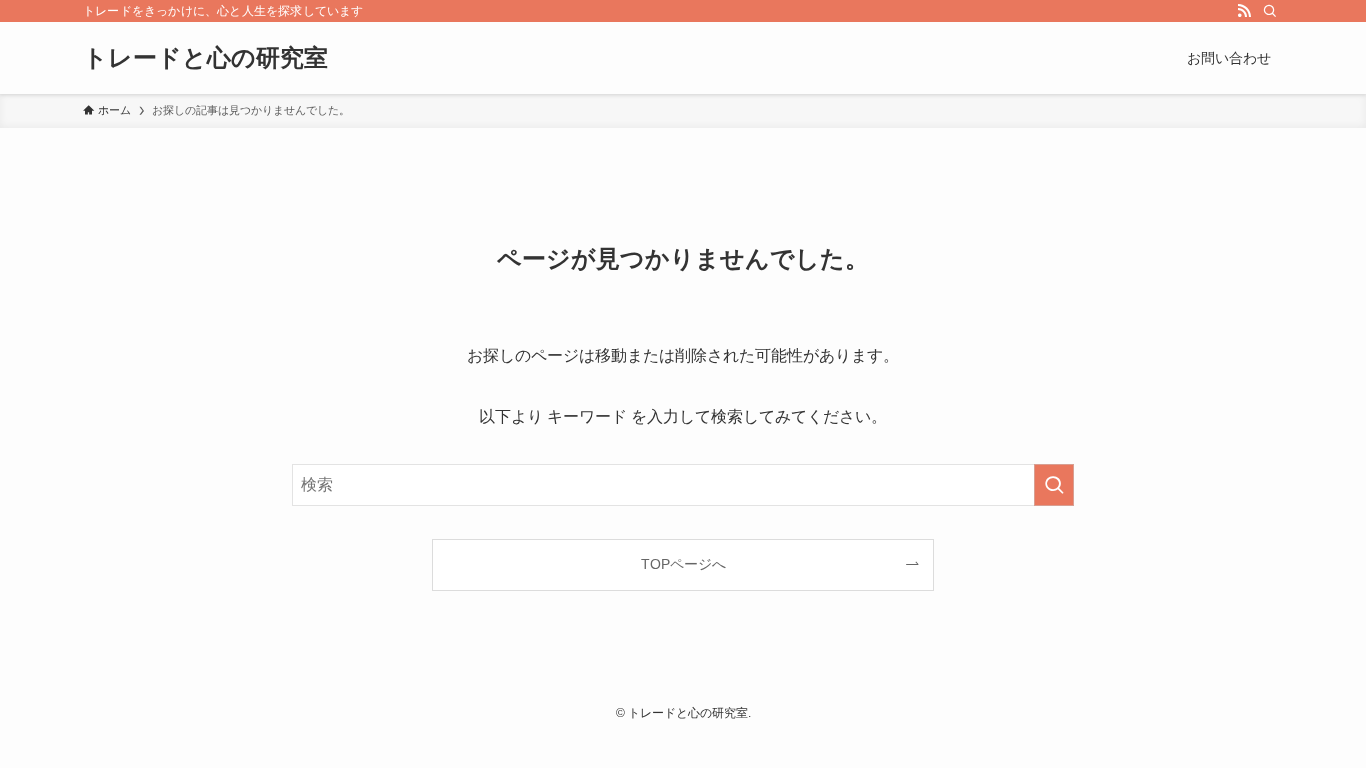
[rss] (1244, 11)
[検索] (1270, 11)
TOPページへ (683, 564)
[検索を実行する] (1054, 485)
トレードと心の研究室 (205, 58)
